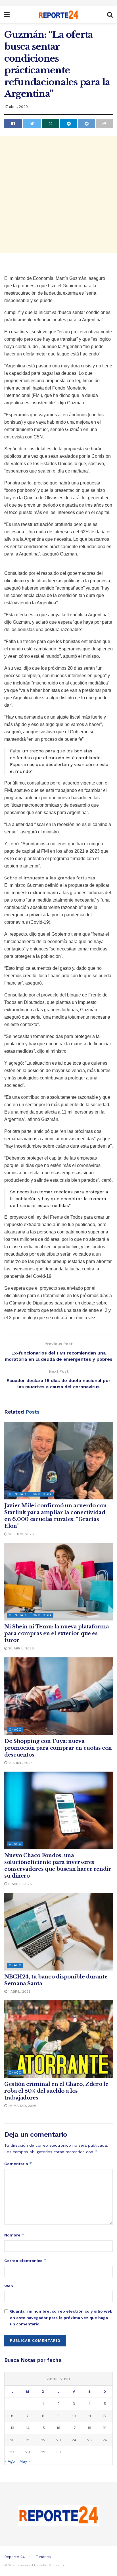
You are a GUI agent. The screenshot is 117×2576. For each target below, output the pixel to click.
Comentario (18, 2164)
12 (105, 2416)
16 (58, 2428)
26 (105, 2440)
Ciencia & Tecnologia (30, 1494)
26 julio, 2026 (20, 1534)
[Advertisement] (58, 195)
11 (89, 2416)
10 (74, 2416)
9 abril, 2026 (19, 1884)
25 (89, 2440)
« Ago (10, 2461)
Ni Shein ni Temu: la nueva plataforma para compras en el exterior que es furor (57, 1634)
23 (58, 2440)
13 (12, 2428)
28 (28, 2452)
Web (9, 2286)
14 (28, 2428)
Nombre (14, 2235)
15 (43, 2428)
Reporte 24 (14, 2557)
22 (43, 2440)
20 (12, 2440)
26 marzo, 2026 (22, 2106)
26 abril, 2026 (20, 1648)
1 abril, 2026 (19, 1992)
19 (105, 2428)
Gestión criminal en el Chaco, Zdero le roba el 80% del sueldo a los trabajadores (56, 2091)
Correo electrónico (25, 2260)
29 (43, 2452)
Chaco (15, 1730)
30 (58, 2452)
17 (74, 2428)
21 (28, 2440)
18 (89, 2428)
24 (74, 2440)
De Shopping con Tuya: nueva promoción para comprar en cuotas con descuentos (58, 1748)
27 (12, 2452)
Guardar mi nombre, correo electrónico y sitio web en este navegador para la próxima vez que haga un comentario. (61, 2318)
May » (25, 2461)
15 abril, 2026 (20, 1763)
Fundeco (43, 2557)
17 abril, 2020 (16, 107)
